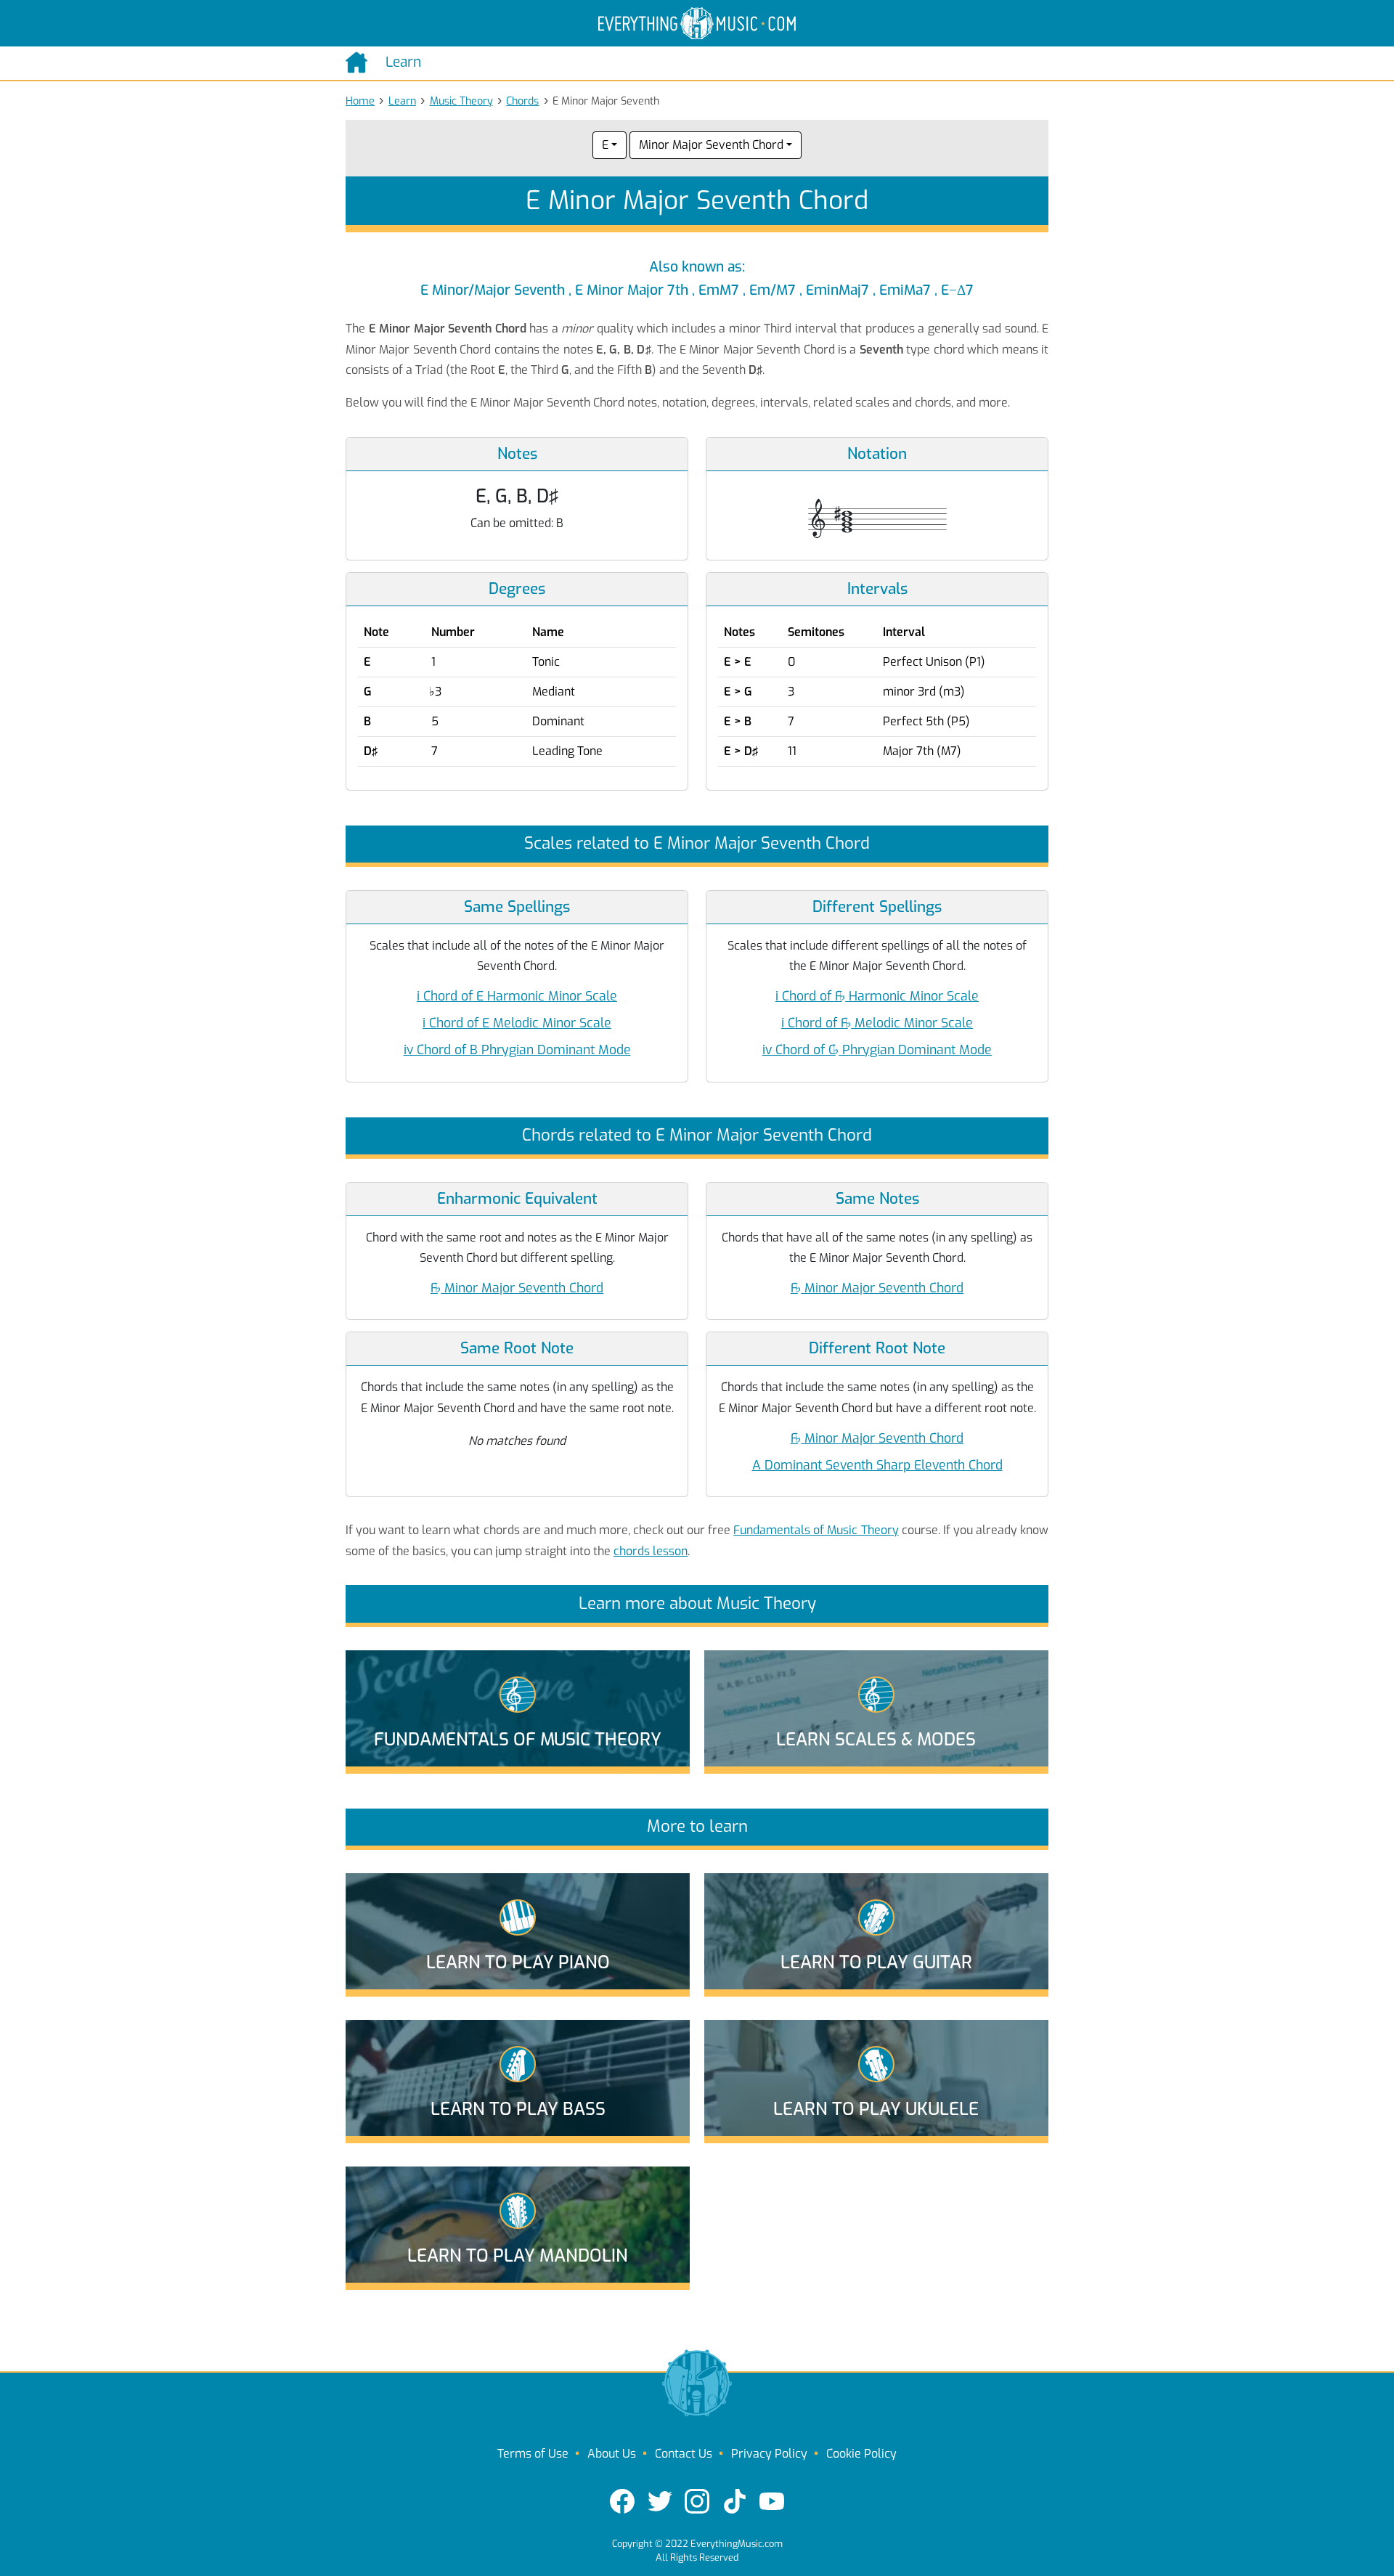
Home (360, 101)
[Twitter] (660, 2501)
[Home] (360, 62)
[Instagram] (697, 2501)
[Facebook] (622, 2501)
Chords (522, 101)
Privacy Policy (769, 2454)
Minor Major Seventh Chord (711, 145)
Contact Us (684, 2454)
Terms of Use (533, 2454)
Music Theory (461, 101)
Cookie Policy (861, 2454)
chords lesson (651, 1551)
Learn (402, 101)
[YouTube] (772, 2501)
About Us (612, 2454)
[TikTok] (735, 2501)
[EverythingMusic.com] (697, 24)
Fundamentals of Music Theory (816, 1530)
